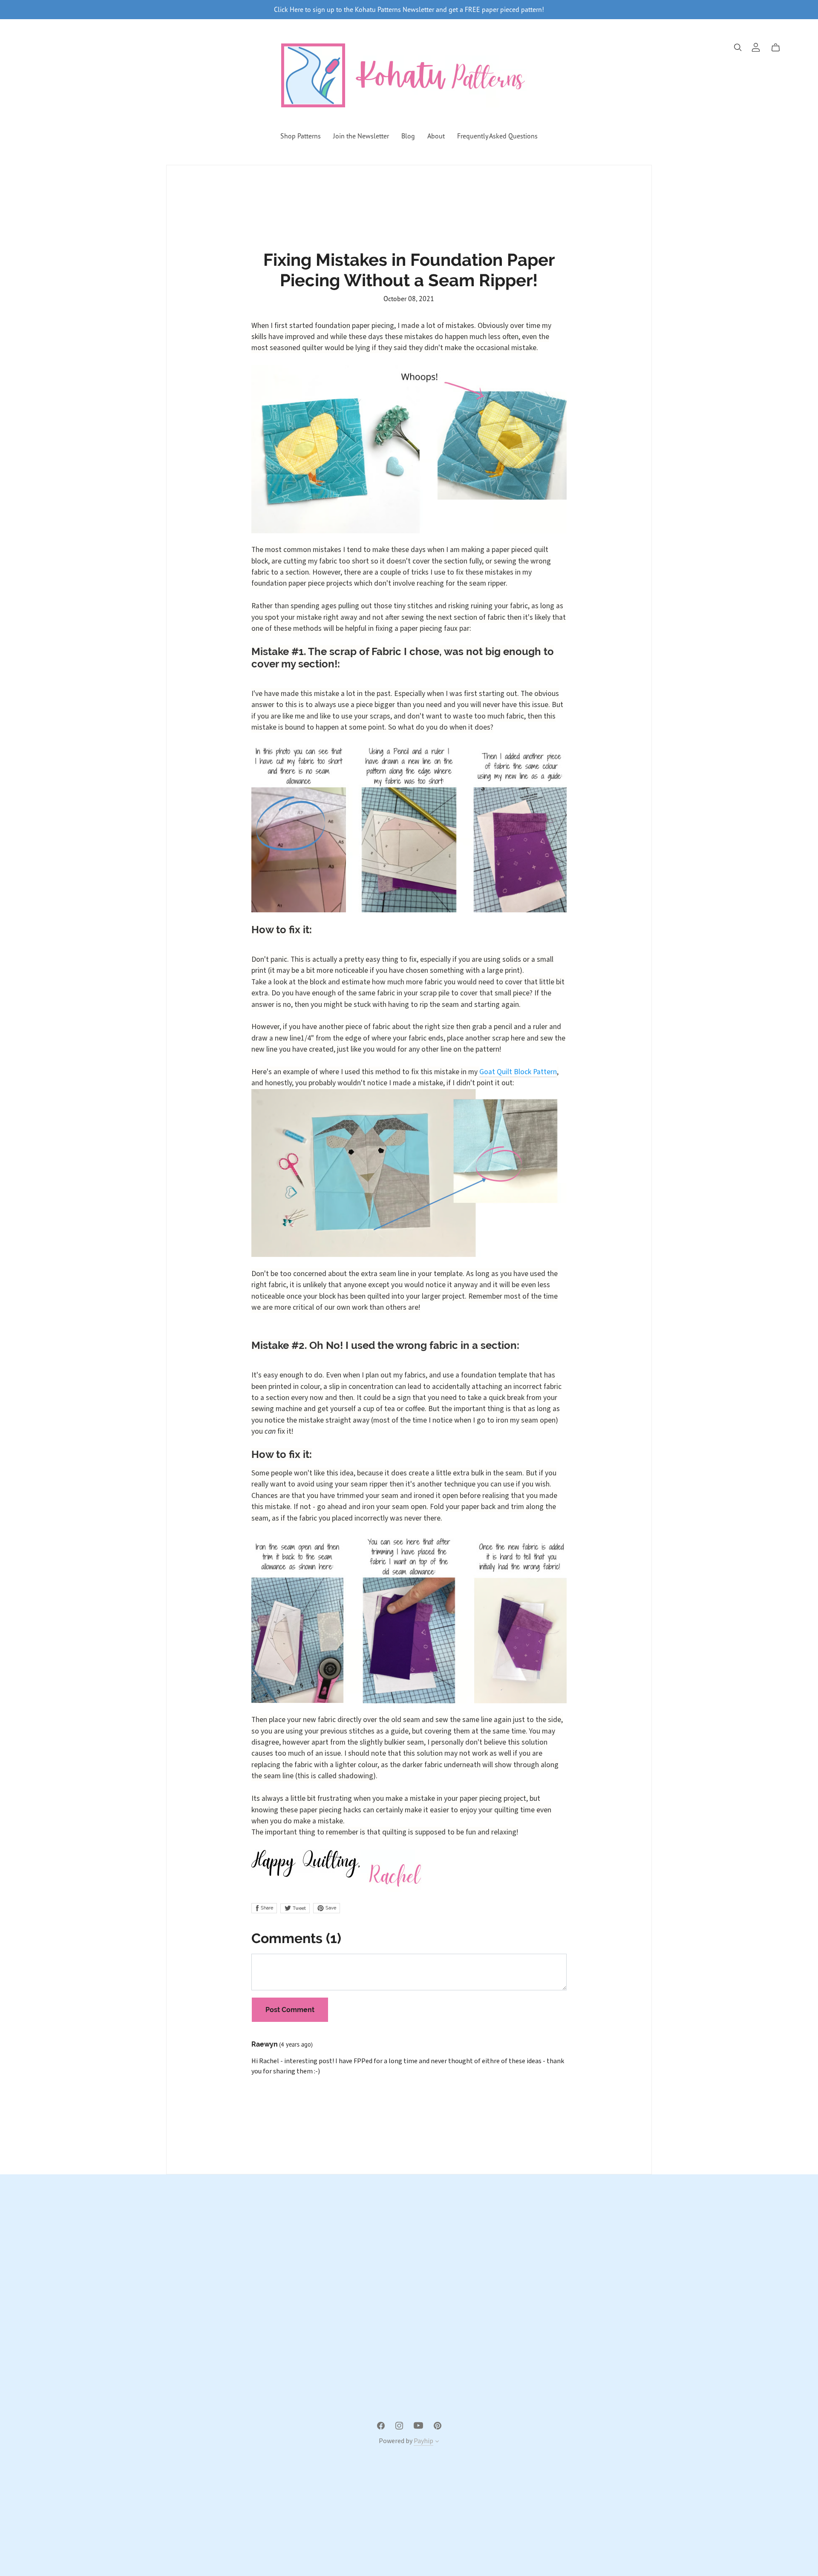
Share (266, 1908)
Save (330, 1908)
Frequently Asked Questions (497, 136)
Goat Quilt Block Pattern (518, 1072)
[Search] (738, 47)
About (436, 136)
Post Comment (290, 2010)
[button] (437, 2442)
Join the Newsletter (361, 136)
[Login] (756, 47)
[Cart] (779, 48)
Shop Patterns (301, 136)
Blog (408, 136)
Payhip (423, 2441)
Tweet (299, 1908)
